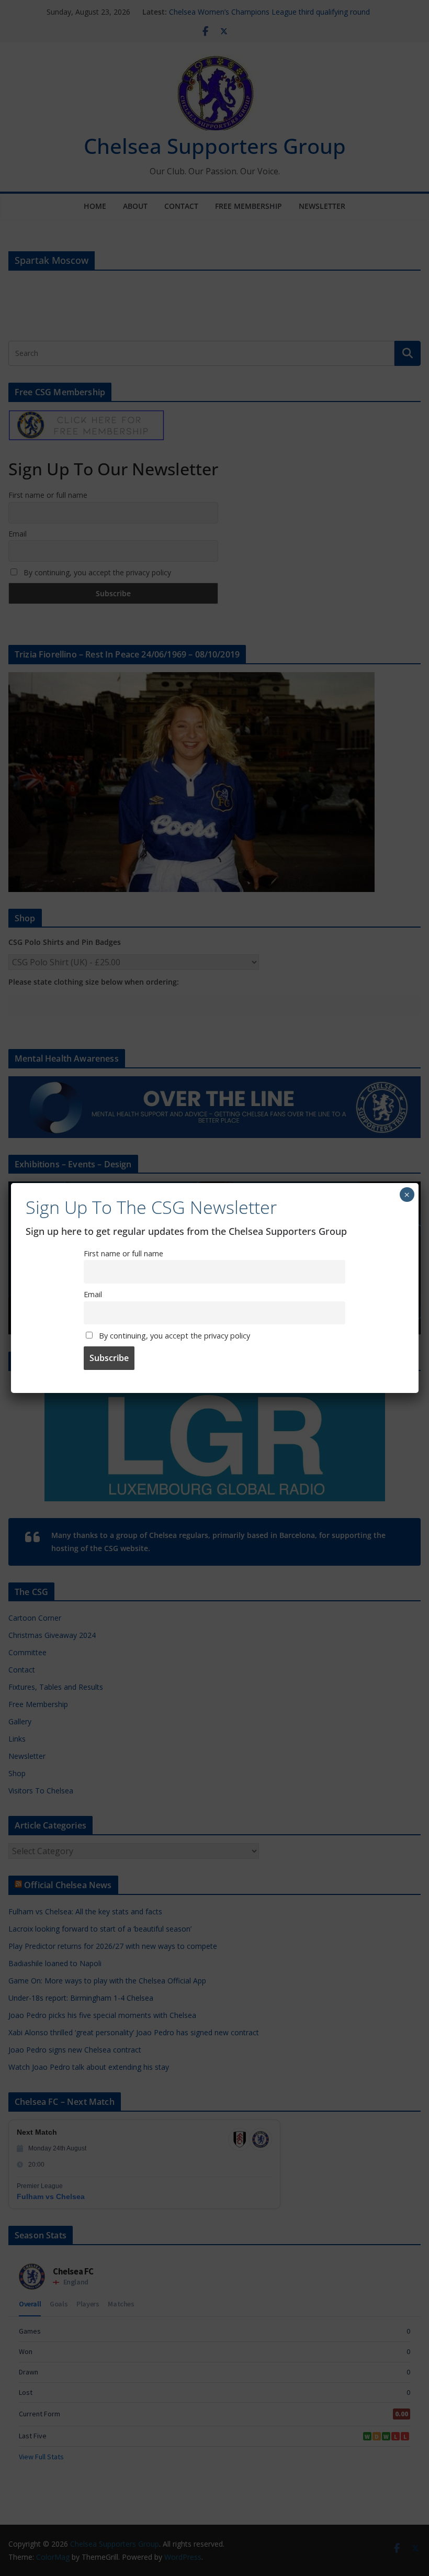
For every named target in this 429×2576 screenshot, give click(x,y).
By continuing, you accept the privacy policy (173, 1336)
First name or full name (123, 1253)
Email (93, 1294)
